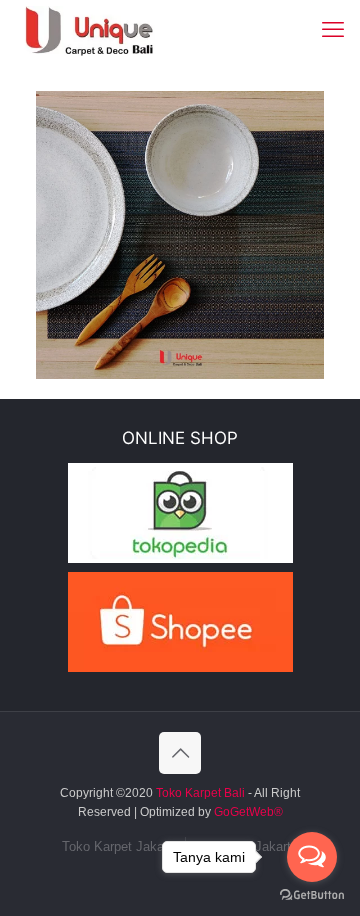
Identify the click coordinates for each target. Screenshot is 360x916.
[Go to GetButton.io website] (312, 895)
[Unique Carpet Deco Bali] (105, 30)
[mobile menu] (333, 30)
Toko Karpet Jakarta (120, 846)
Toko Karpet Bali (200, 793)
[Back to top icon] (180, 753)
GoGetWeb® (247, 812)
